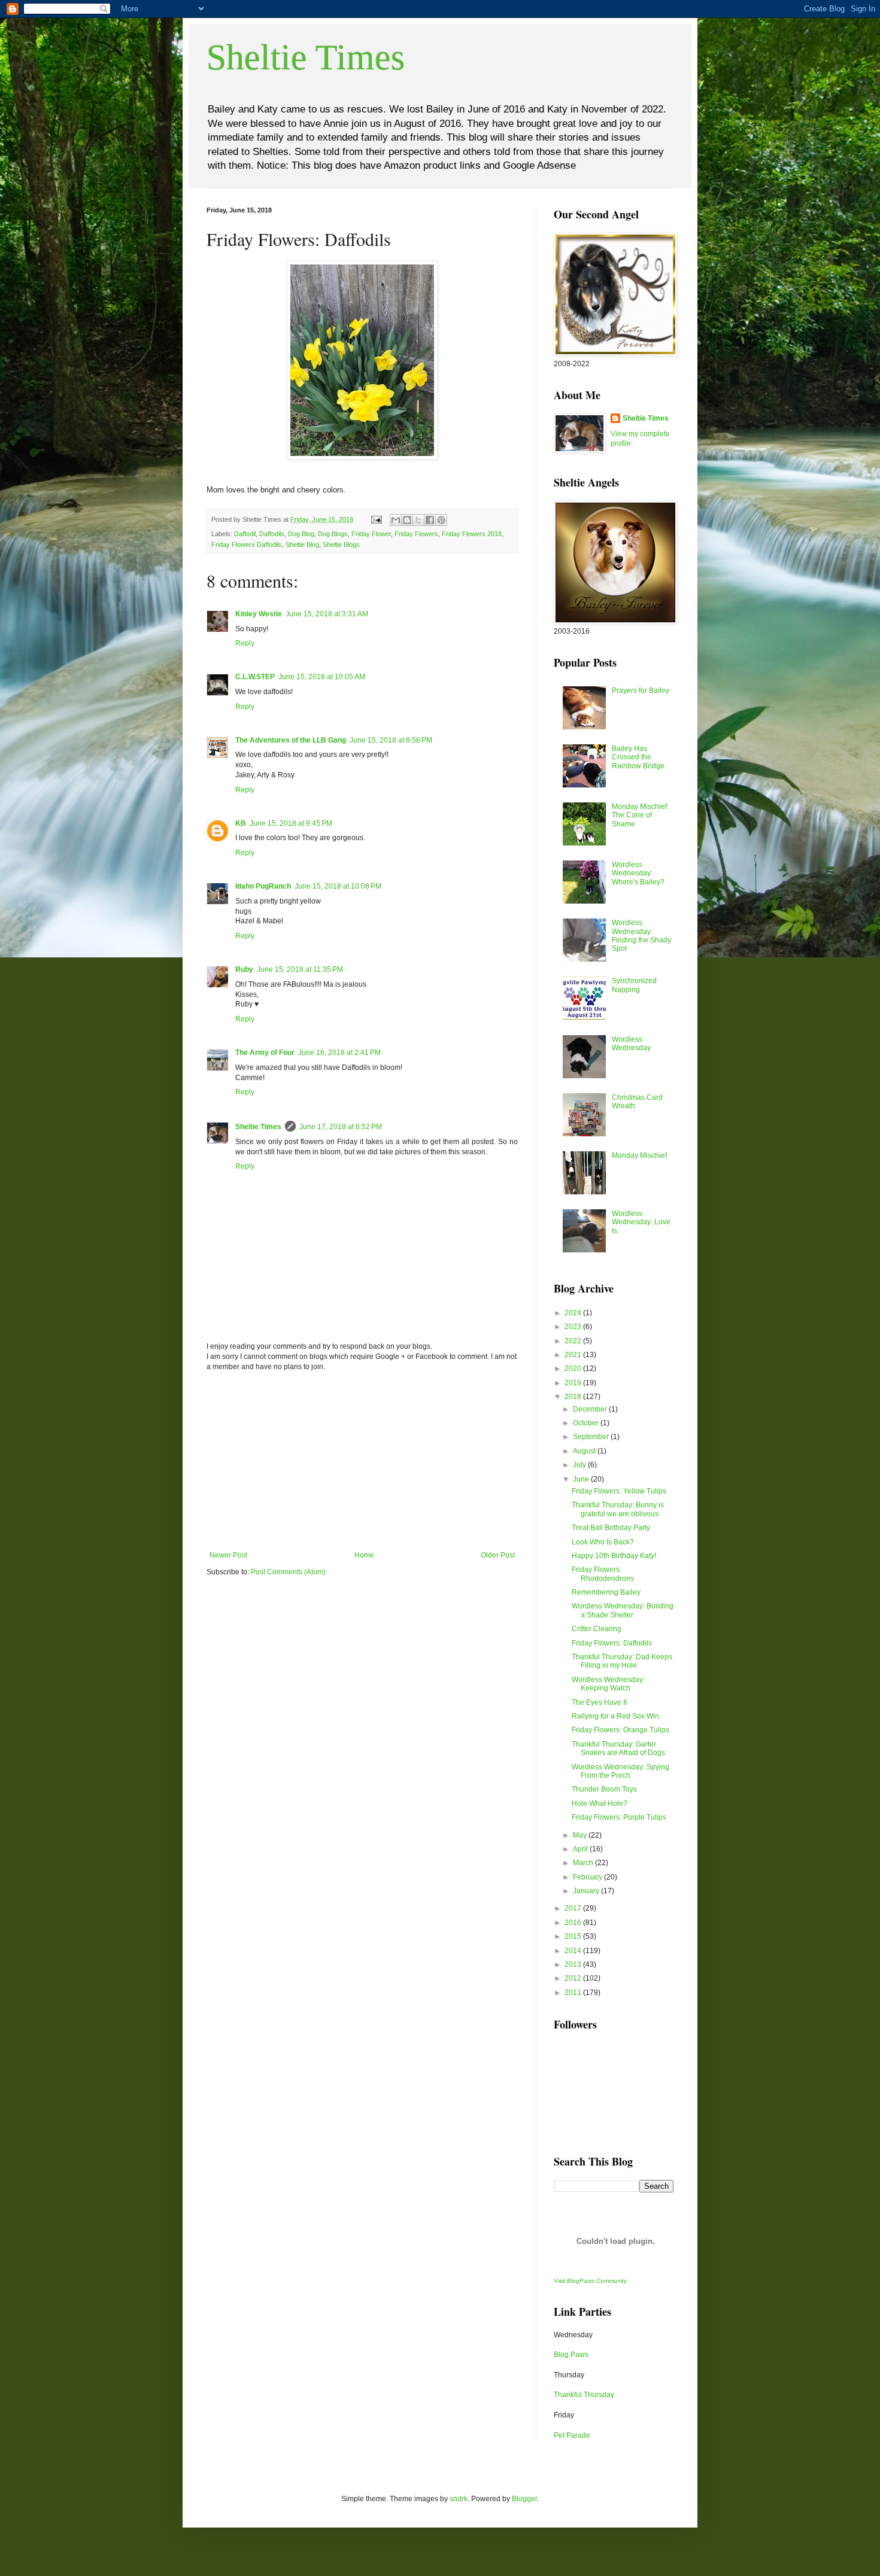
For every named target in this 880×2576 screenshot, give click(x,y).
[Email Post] (376, 519)
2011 (574, 1993)
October (587, 1423)
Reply (245, 643)
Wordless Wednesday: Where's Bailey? (638, 873)
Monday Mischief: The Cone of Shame (640, 815)
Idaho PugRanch (263, 886)
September (592, 1437)
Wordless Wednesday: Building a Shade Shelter (623, 1610)
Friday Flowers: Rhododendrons (603, 1574)
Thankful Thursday (584, 2395)
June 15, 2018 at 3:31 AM (327, 614)
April (581, 1849)
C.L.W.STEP (255, 677)
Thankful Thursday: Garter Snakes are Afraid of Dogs (618, 1748)
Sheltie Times (306, 57)
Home (364, 1555)
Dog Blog (301, 534)
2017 (574, 1908)
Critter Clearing (597, 1629)
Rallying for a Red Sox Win (615, 1716)
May (581, 1835)
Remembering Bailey (606, 1592)
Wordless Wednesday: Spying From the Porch (620, 1771)
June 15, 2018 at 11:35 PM (300, 969)
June (582, 1479)
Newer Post (228, 1555)
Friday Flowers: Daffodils (612, 1643)
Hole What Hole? (600, 1803)
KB (241, 823)
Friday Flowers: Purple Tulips (619, 1817)
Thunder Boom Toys (604, 1789)
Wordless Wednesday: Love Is (641, 1222)
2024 (574, 1313)
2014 (574, 1951)
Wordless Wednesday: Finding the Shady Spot (641, 936)
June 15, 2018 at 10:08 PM (338, 886)
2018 (574, 1397)
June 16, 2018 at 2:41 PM (339, 1053)
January (587, 1891)
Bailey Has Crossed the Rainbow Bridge (638, 757)
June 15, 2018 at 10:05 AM (322, 677)
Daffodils (272, 534)
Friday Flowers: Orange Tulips (620, 1730)
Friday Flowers (416, 534)
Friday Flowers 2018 (472, 534)
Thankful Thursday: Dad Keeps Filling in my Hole (622, 1661)
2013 (574, 1964)
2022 (574, 1341)
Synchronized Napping (634, 985)
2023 (574, 1327)
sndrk (459, 2499)
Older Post (498, 1555)
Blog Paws (571, 2355)
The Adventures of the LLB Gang (291, 740)
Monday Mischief (639, 1155)
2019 (574, 1383)
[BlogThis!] (407, 520)
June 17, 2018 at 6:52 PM (341, 1127)
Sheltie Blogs (341, 545)
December (591, 1409)
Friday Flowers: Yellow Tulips (619, 1491)
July (580, 1465)
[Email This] (396, 520)
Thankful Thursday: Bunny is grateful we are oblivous (618, 1509)
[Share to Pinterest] (441, 520)
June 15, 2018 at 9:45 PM (291, 823)
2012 (574, 1978)
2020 (574, 1368)
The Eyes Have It (599, 1702)
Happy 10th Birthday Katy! (614, 1556)
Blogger (524, 2499)
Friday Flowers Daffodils (247, 545)
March (584, 1863)
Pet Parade (572, 2435)
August (585, 1451)
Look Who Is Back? (603, 1542)
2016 (574, 1923)
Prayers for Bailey (641, 691)
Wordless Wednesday (631, 1044)
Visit (590, 2281)
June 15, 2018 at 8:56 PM (391, 740)
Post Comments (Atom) (288, 1572)
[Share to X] (418, 520)
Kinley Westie (259, 614)
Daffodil (245, 534)
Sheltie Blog (302, 545)
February (588, 1877)
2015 (574, 1936)
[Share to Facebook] (430, 520)
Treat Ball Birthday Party (611, 1528)
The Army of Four (265, 1053)
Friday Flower (371, 534)
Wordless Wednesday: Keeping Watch (608, 1684)
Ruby (244, 969)
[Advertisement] (362, 1461)
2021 (574, 1355)
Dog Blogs (333, 534)
